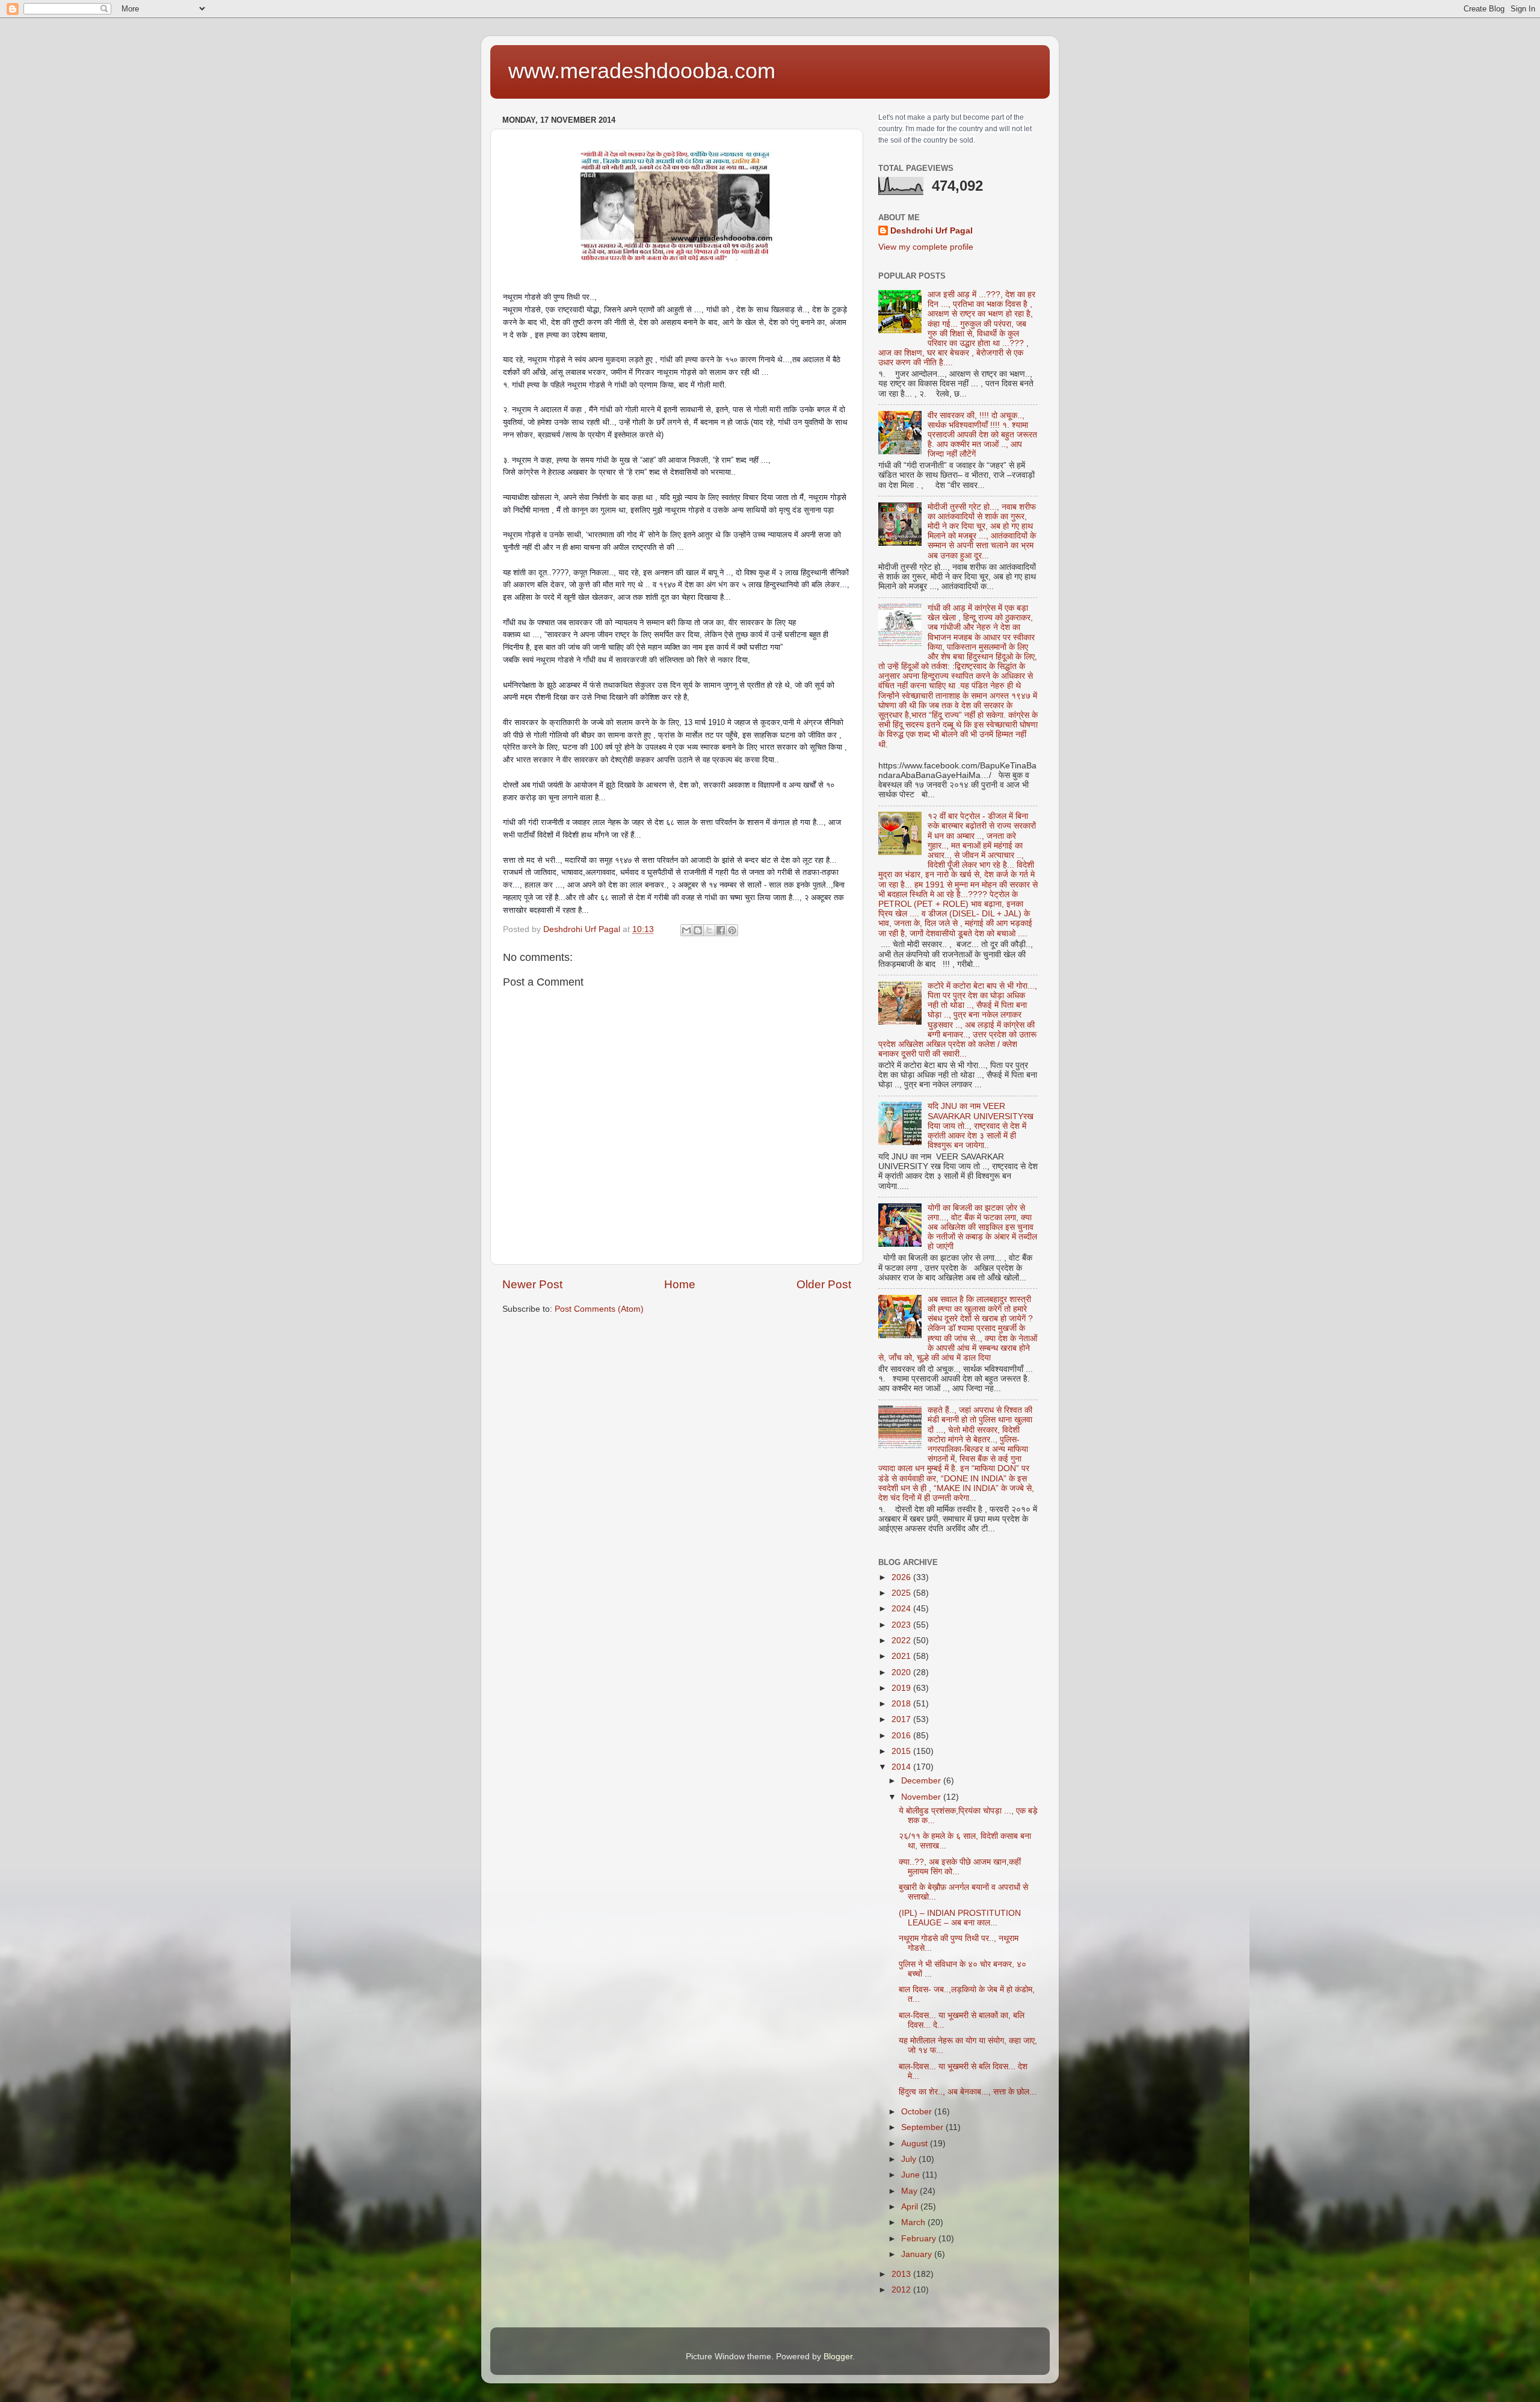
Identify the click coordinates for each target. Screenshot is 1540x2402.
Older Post (824, 1284)
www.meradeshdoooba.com (642, 71)
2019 (902, 1688)
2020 (902, 1672)
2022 (902, 1641)
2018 (902, 1704)
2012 (902, 2290)
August (916, 2144)
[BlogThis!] (698, 930)
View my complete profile (926, 247)
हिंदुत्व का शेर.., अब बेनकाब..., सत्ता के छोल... (968, 2092)
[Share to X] (709, 930)
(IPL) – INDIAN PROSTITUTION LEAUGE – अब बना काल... (960, 1918)
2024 (902, 1609)
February (920, 2239)
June (912, 2175)
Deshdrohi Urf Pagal (932, 231)
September (923, 2127)
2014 (902, 1767)
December (922, 1781)
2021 (902, 1656)
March (914, 2222)
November (922, 1797)
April (911, 2207)
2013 (902, 2274)
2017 (902, 1719)
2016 (902, 1736)
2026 (902, 1577)
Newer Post (532, 1284)
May (910, 2191)
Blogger (838, 2357)
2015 (902, 1751)
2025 (902, 1593)
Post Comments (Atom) (599, 1309)
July (910, 2159)
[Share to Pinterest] (732, 930)
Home (680, 1284)
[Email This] (686, 930)
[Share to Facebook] (721, 930)
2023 (902, 1625)
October (918, 2112)
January (918, 2254)
